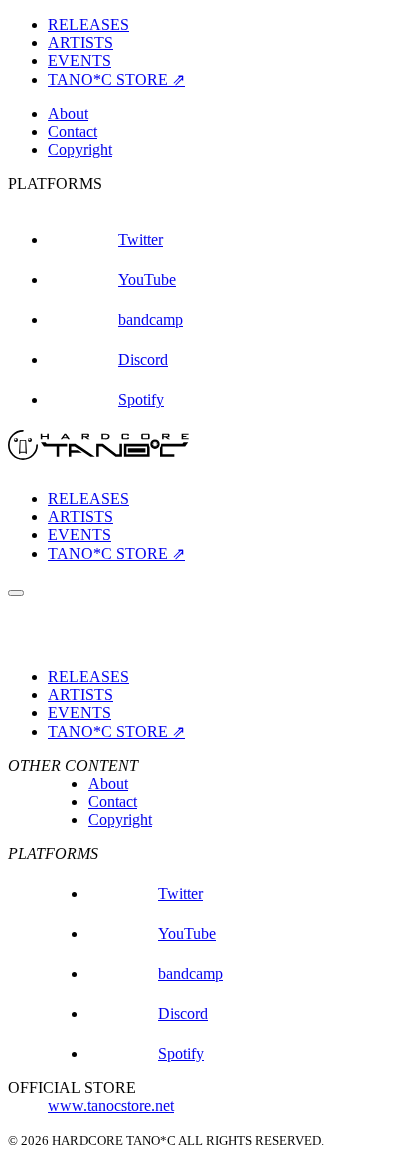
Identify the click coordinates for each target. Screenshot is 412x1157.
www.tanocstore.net (111, 1105)
